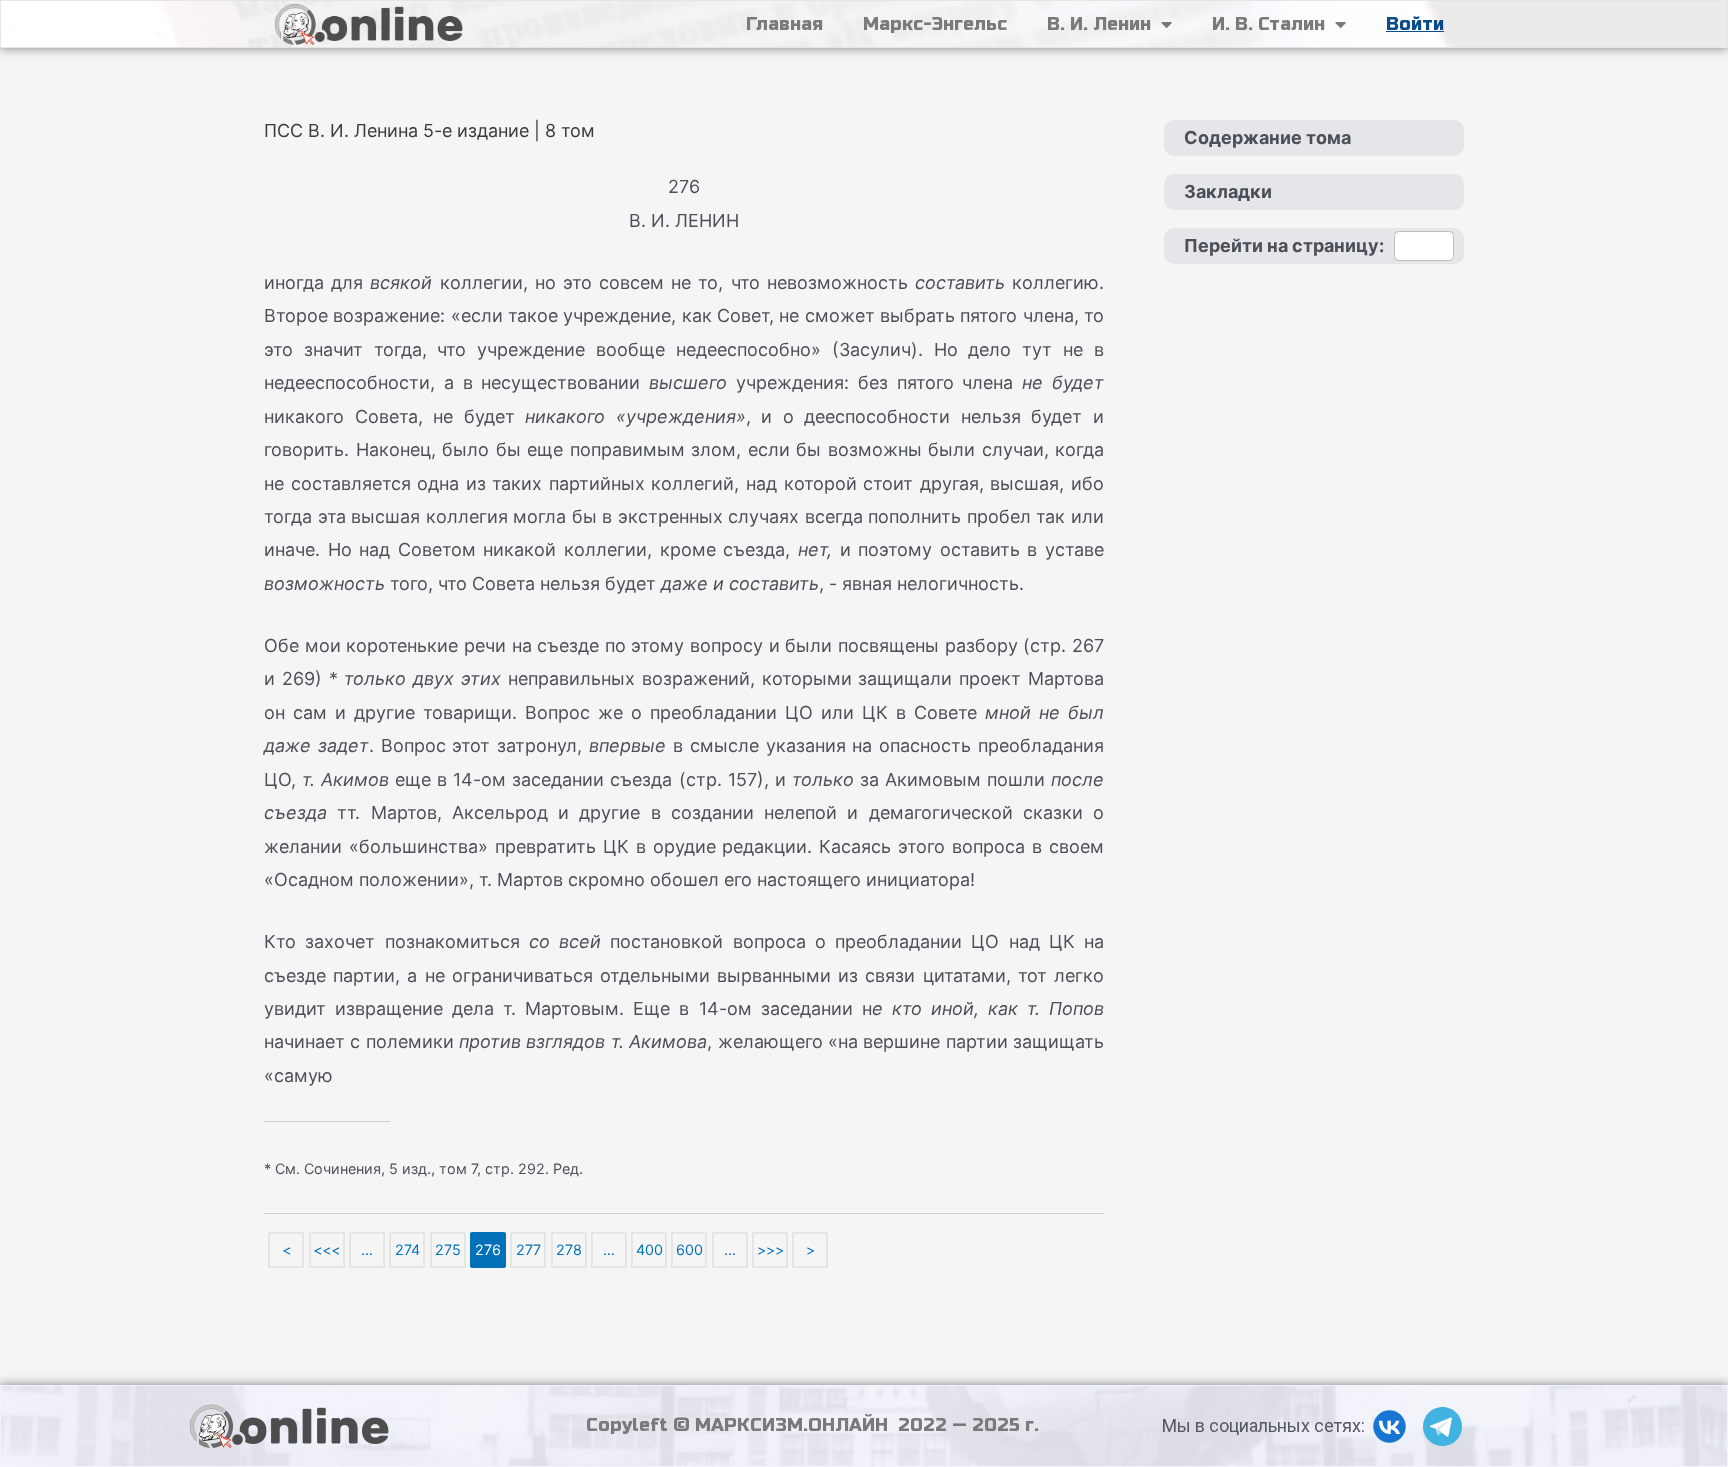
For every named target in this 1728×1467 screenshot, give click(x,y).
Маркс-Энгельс (935, 24)
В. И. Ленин (1099, 24)
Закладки (1228, 191)
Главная (784, 24)
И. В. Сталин (1268, 24)
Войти (1415, 24)
